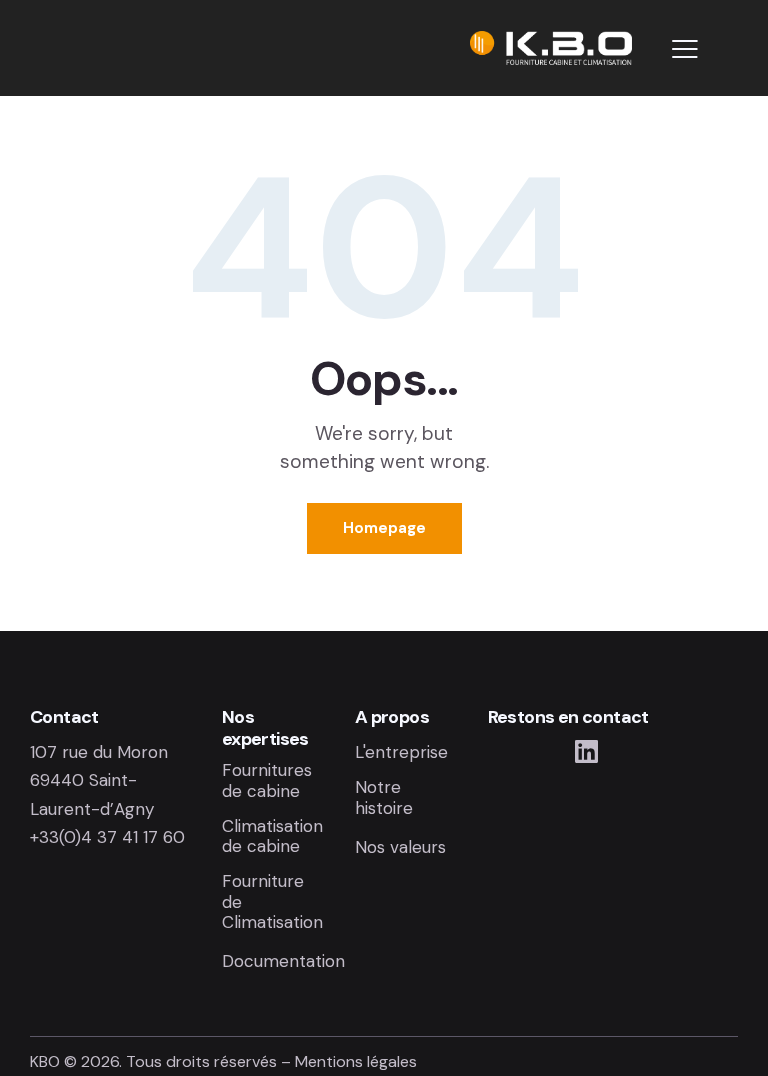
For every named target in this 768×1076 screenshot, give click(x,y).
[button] (685, 48)
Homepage (384, 528)
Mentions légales (356, 1061)
